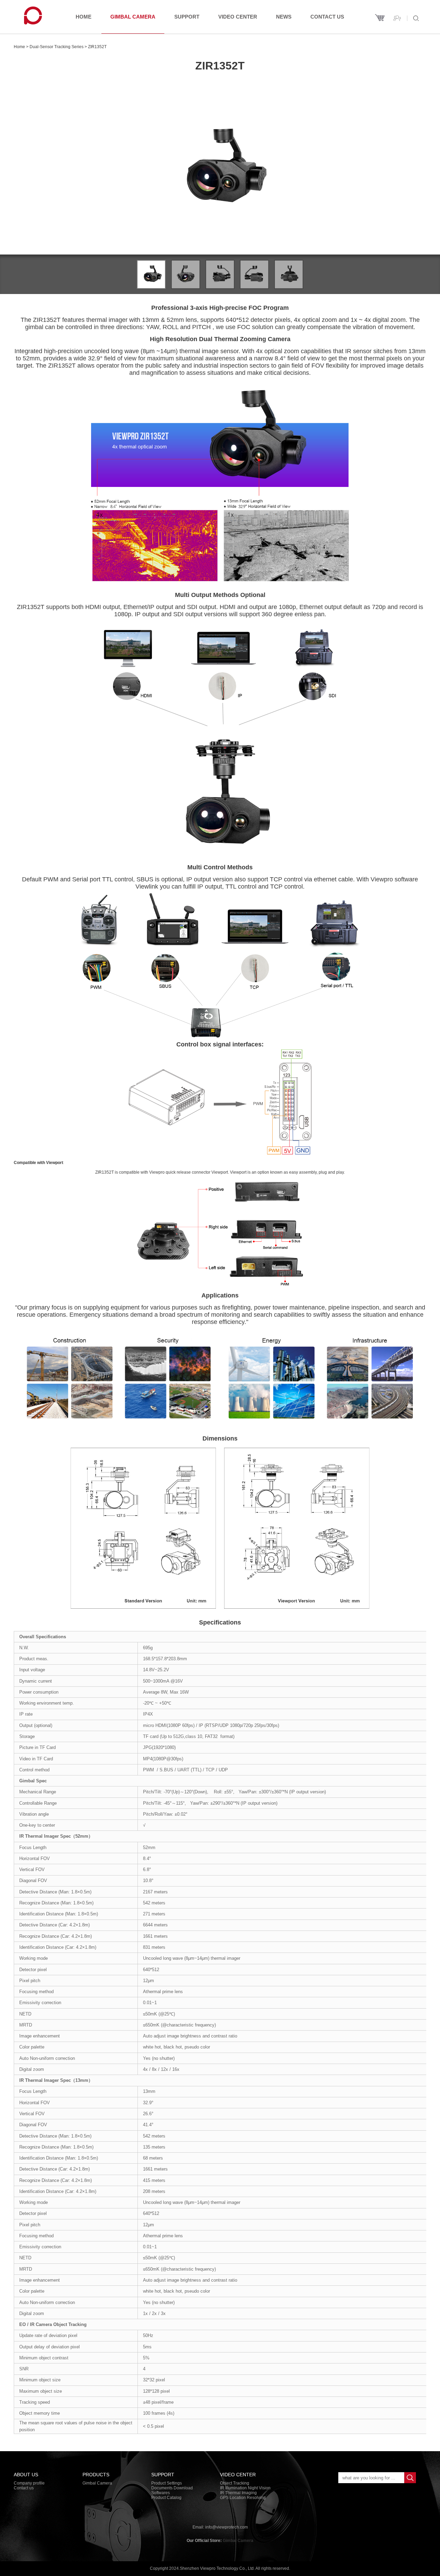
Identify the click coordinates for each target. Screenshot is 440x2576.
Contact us (327, 17)
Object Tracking (235, 2483)
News (284, 17)
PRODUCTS (96, 2475)
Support (187, 17)
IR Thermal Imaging (238, 2493)
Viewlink (147, 887)
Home (84, 17)
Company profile (29, 2483)
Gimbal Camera (133, 17)
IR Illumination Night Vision (245, 2488)
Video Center (238, 17)
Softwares (161, 2493)
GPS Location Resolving (243, 2498)
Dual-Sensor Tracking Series (57, 47)
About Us (26, 2475)
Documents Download (172, 2488)
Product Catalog (166, 2498)
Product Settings (167, 2483)
